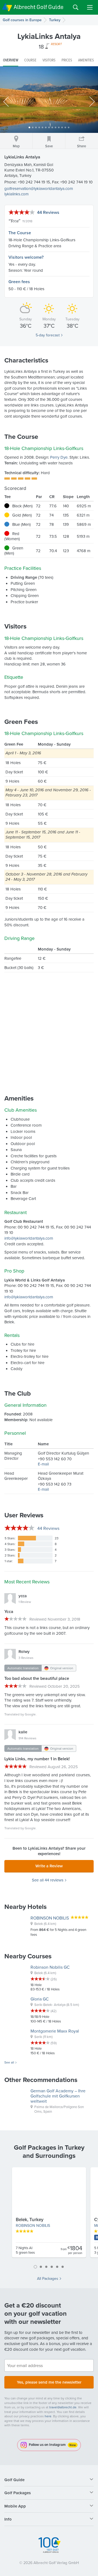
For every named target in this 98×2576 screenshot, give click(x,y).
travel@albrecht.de (63, 2407)
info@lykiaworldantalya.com (29, 1238)
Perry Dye (59, 457)
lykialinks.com (16, 194)
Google (30, 1714)
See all (9, 2062)
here (48, 2416)
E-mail (43, 1464)
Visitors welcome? (26, 257)
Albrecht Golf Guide (39, 7)
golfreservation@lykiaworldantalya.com (39, 188)
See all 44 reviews (48, 1880)
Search (76, 7)
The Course (20, 233)
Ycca (14, 221)
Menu (90, 7)
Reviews (48, 1528)
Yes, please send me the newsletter (49, 2382)
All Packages (48, 2278)
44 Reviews (48, 212)
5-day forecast (48, 335)
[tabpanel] (49, 2215)
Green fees (19, 282)
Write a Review (49, 1866)
